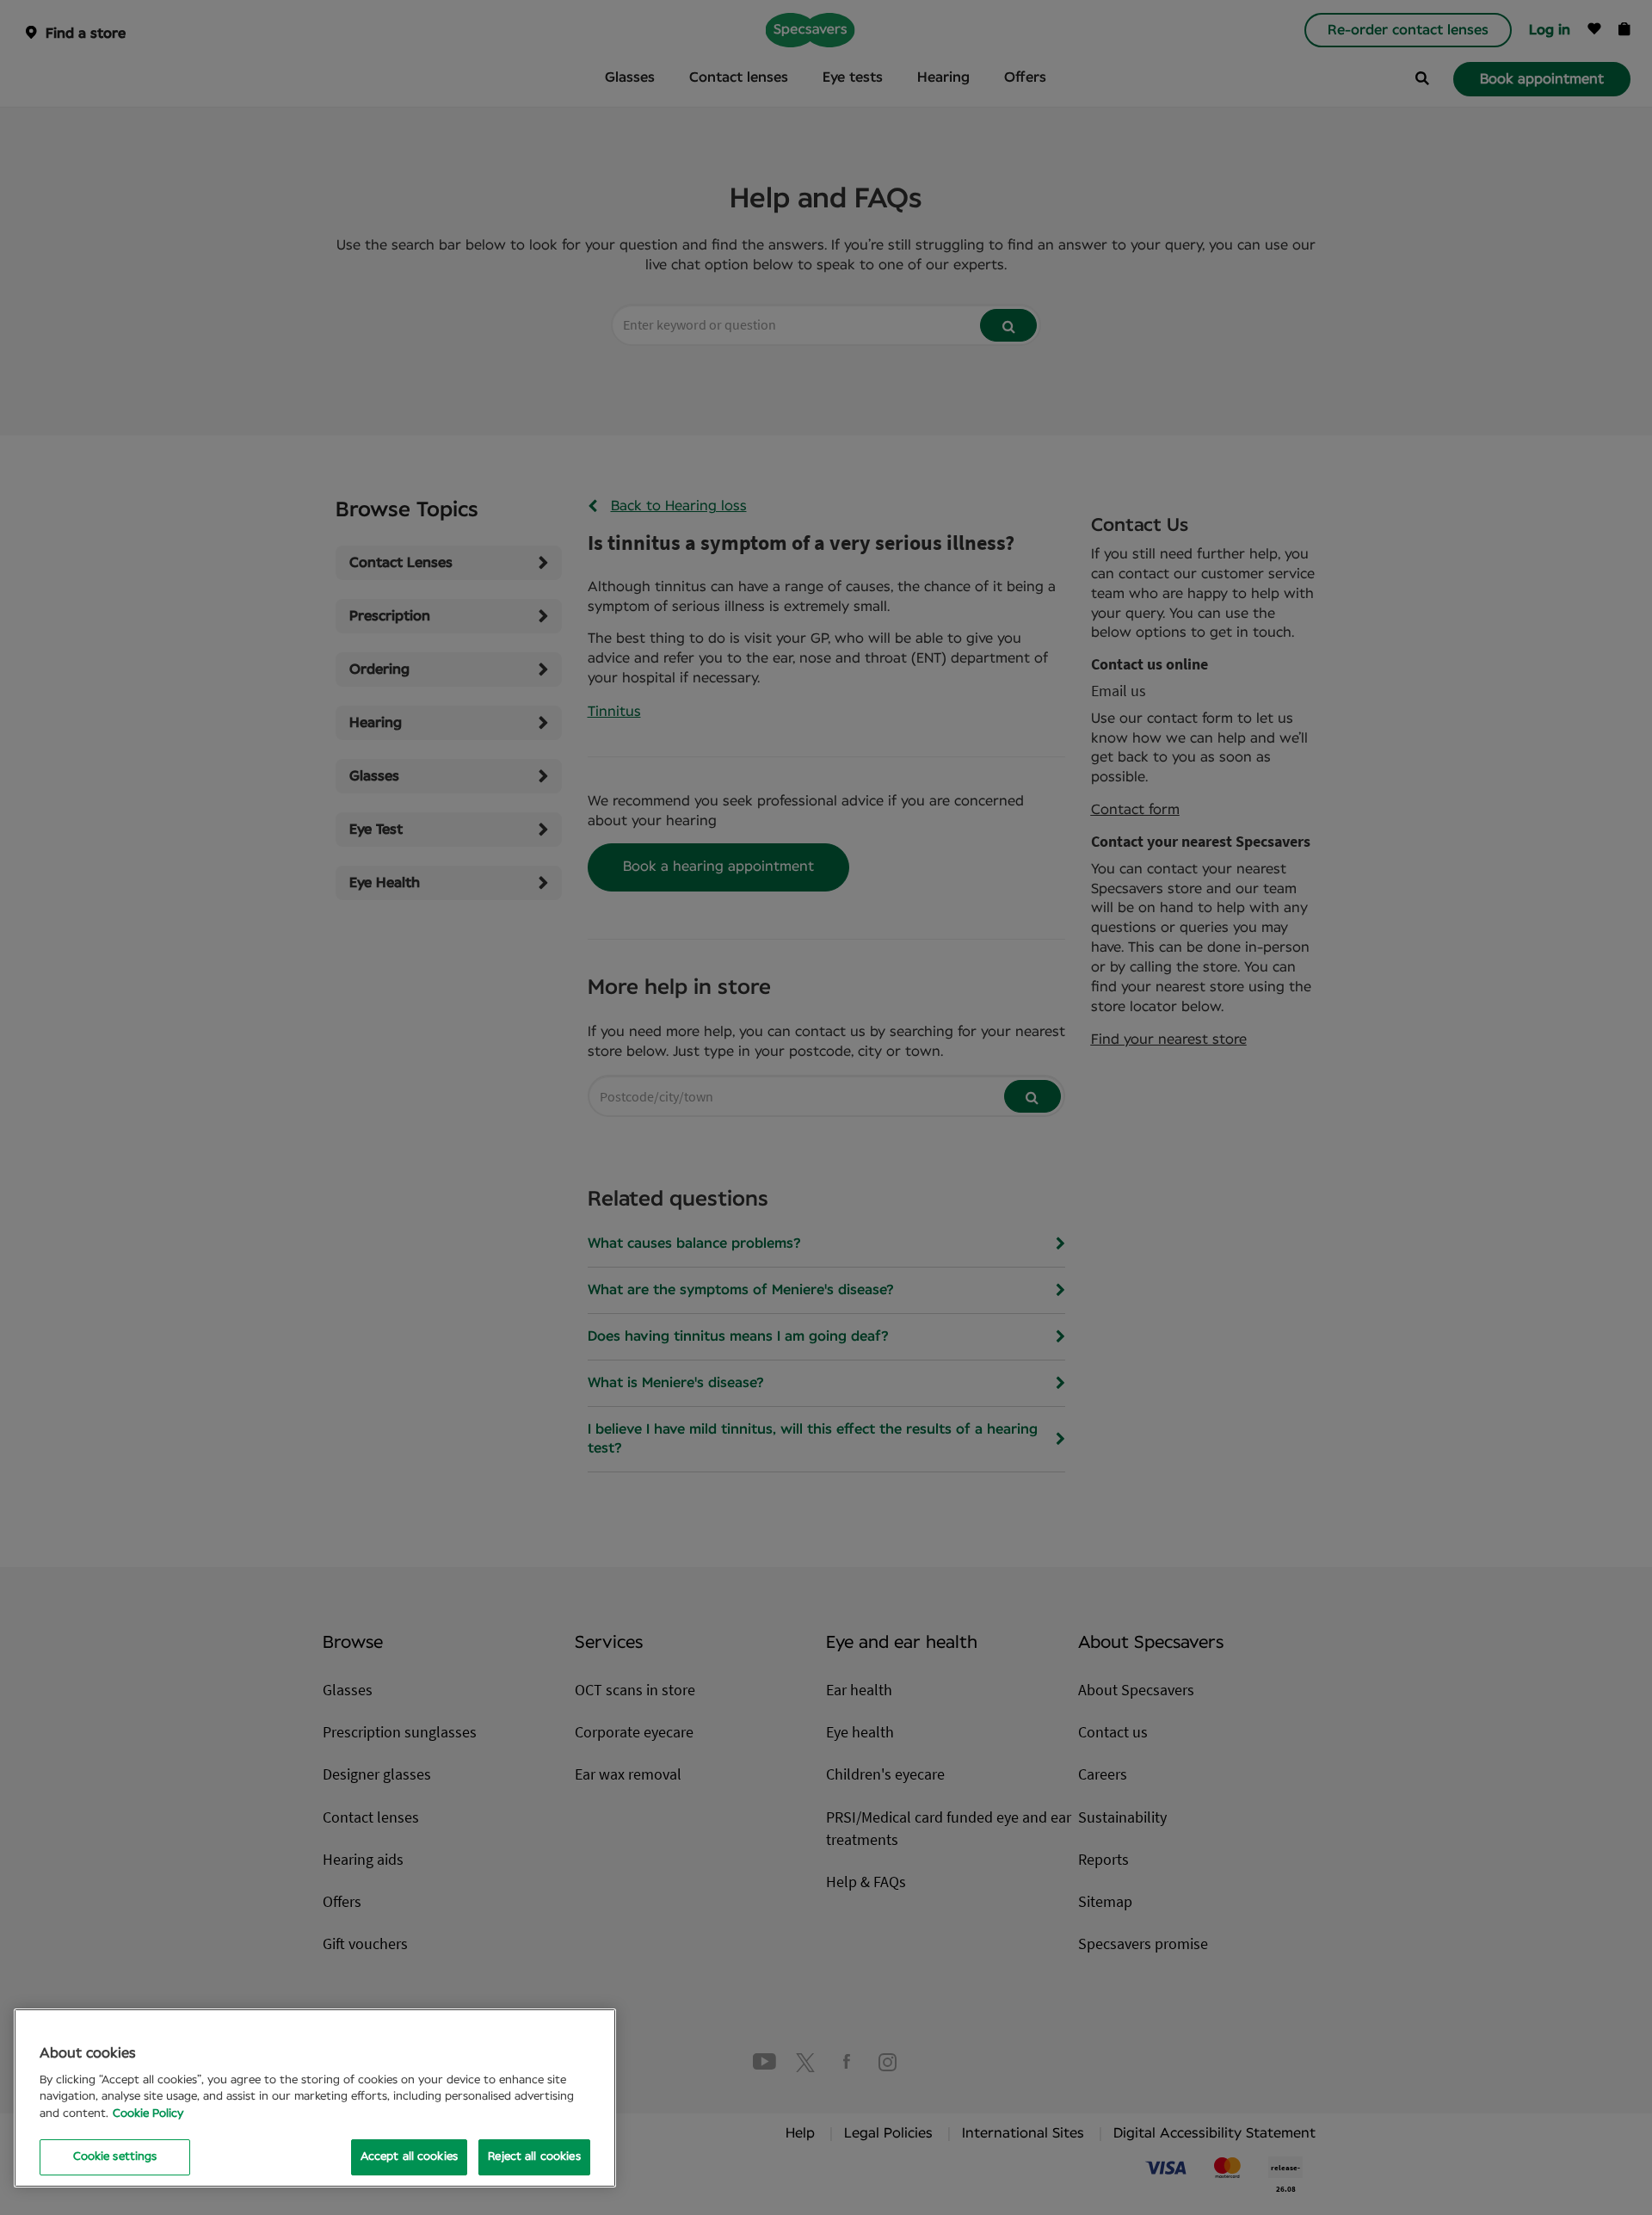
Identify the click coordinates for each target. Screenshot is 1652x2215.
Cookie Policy (148, 2114)
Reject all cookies (534, 2157)
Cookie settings (115, 2157)
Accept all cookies (409, 2157)
